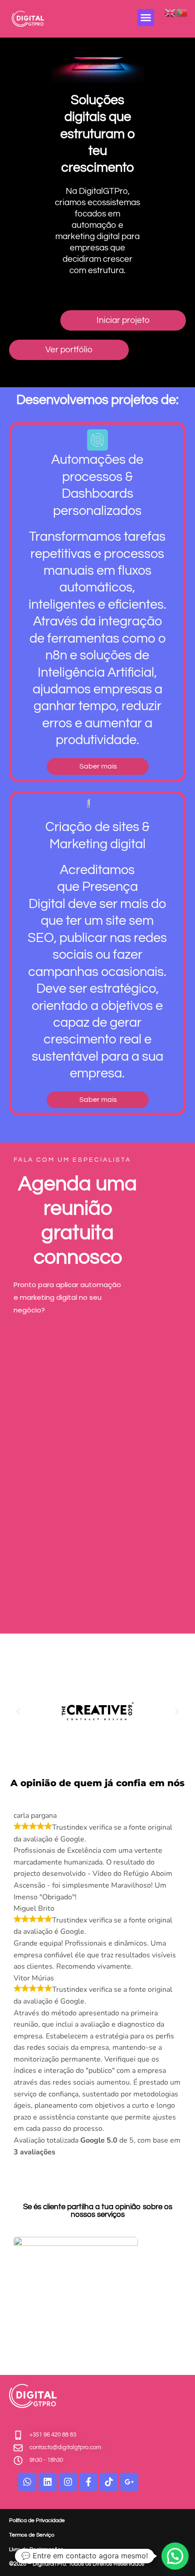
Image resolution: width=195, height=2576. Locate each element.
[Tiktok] (109, 2482)
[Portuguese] (182, 12)
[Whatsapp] (27, 2482)
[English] (171, 12)
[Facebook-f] (88, 2482)
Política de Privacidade (37, 2521)
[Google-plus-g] (129, 2482)
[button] (146, 18)
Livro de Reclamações (36, 2550)
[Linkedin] (48, 2482)
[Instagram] (68, 2482)
